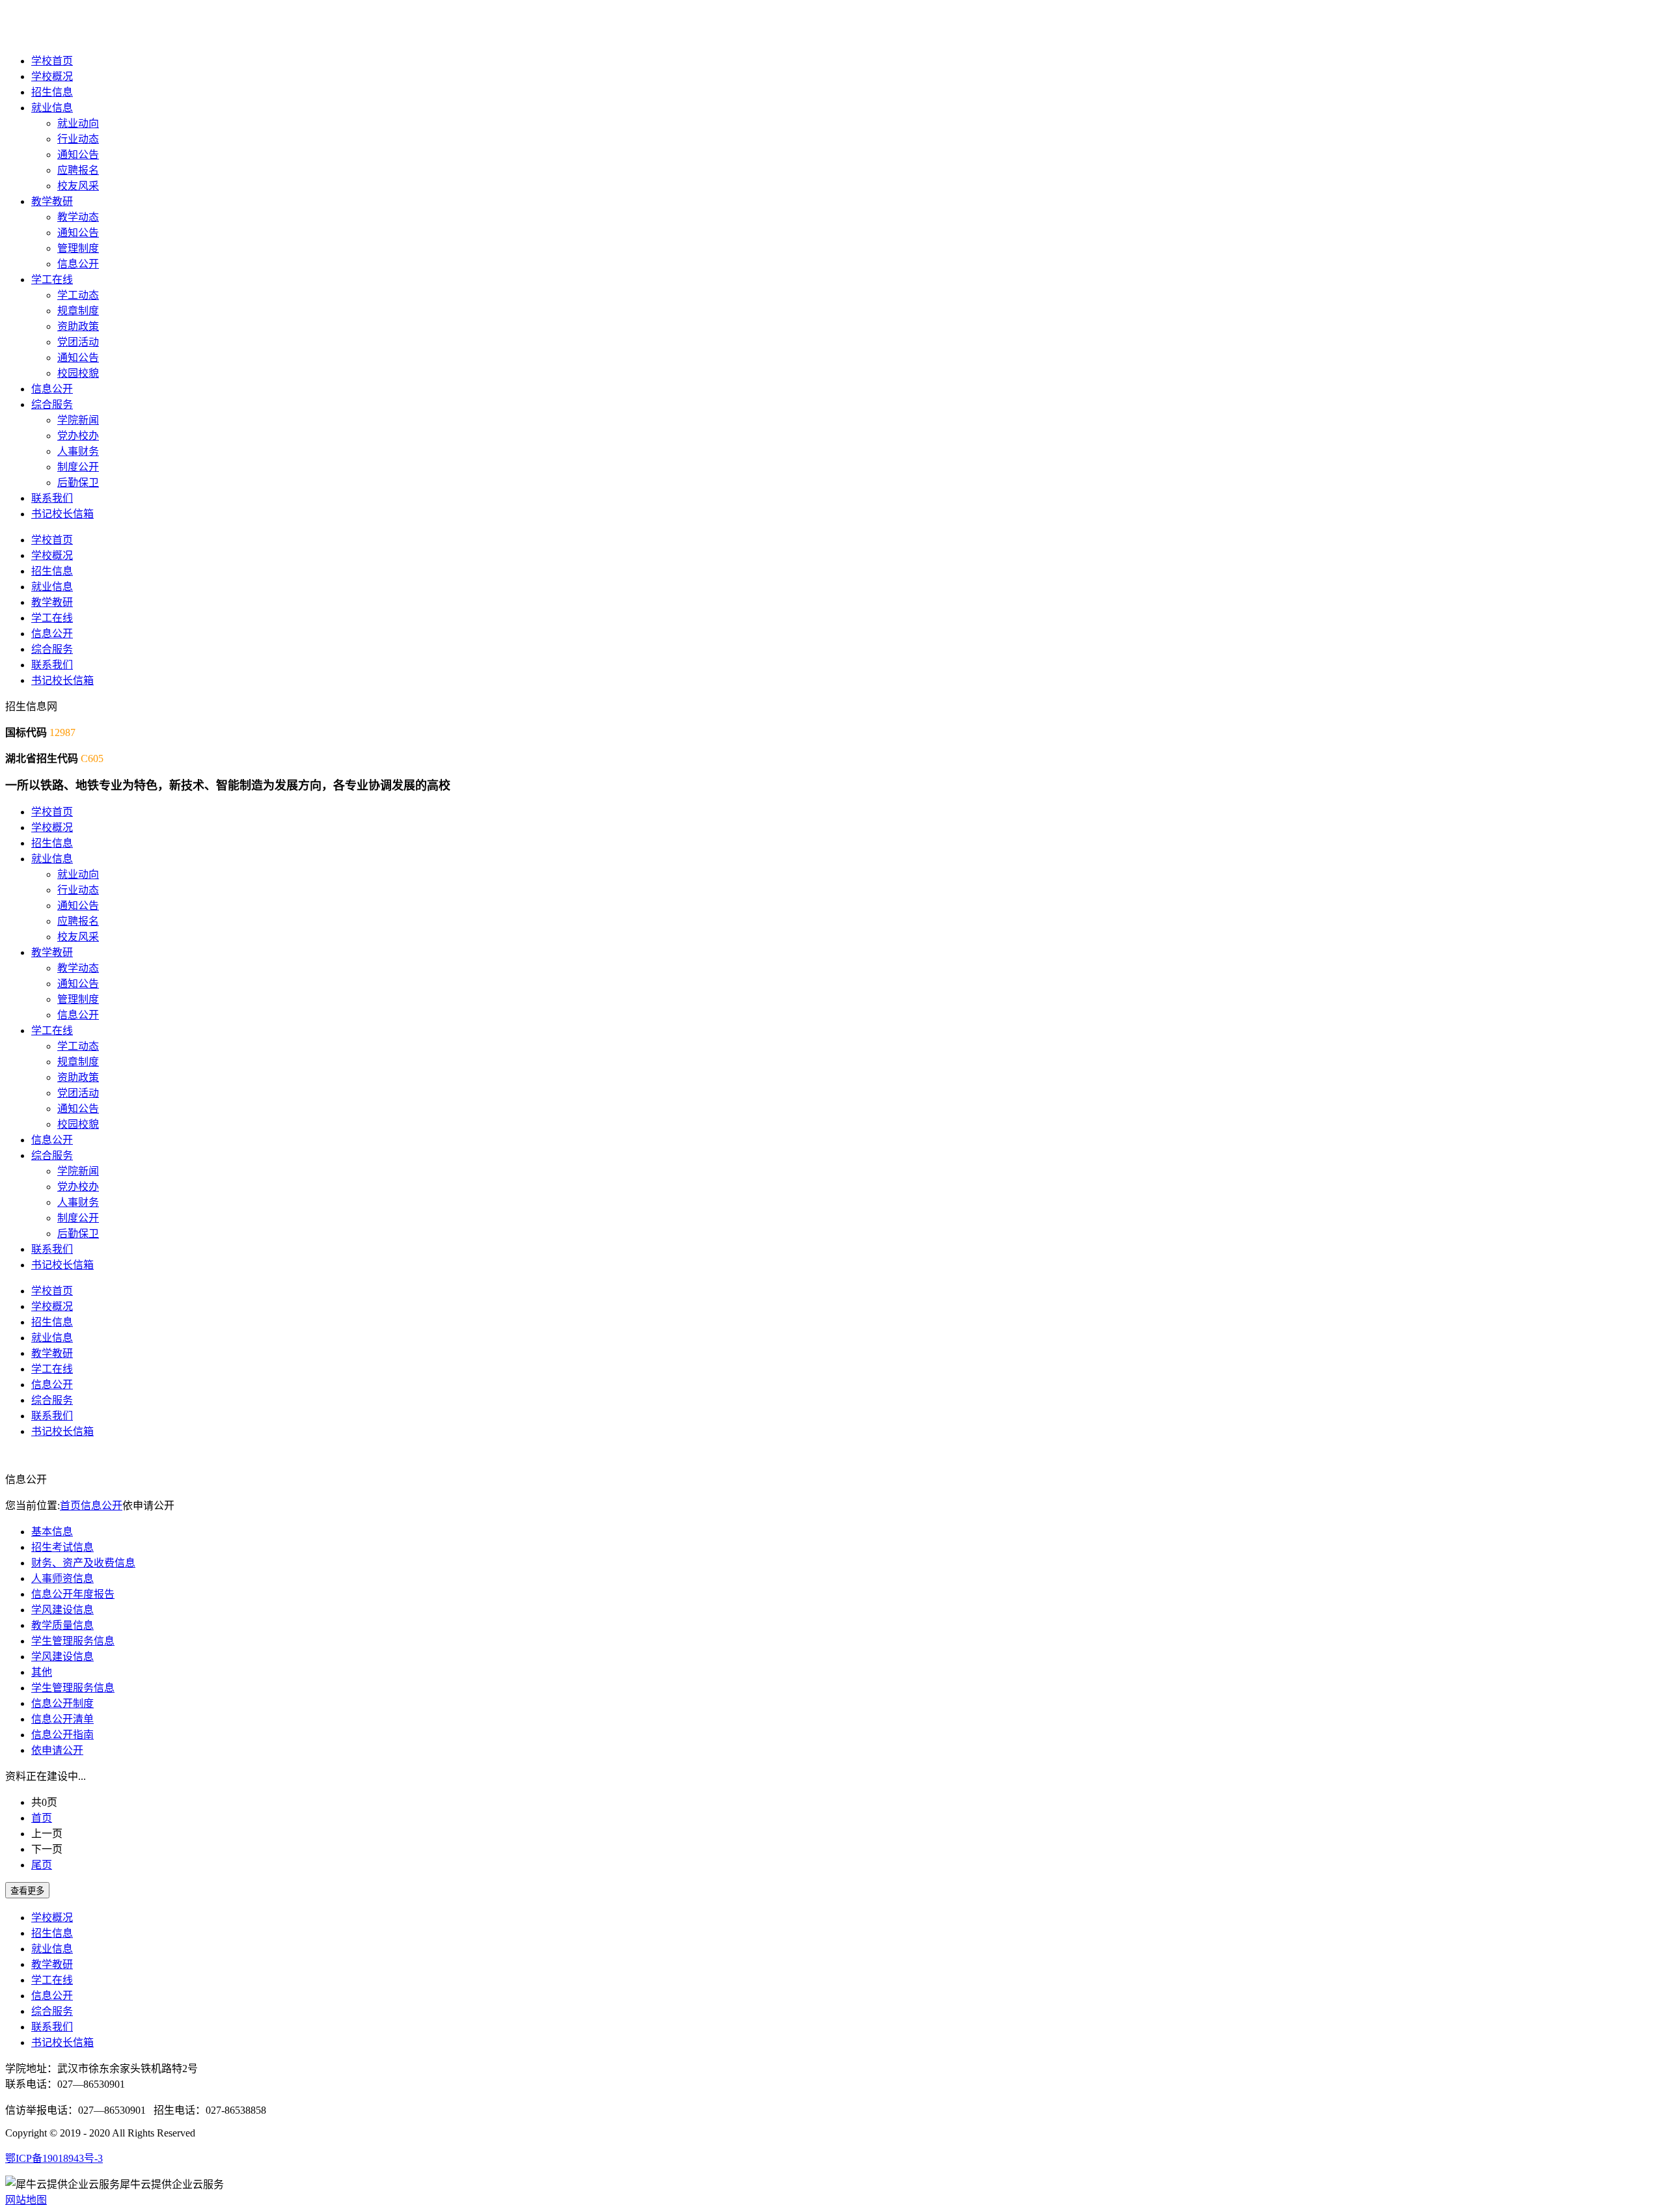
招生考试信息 (62, 1547)
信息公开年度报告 (73, 1594)
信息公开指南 (62, 1735)
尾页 (42, 1865)
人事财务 (78, 451)
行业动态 (78, 139)
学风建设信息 (62, 1610)
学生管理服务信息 (73, 1641)
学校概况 (52, 76)
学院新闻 (78, 420)
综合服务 (52, 404)
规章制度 (78, 311)
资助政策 (78, 326)
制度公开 (78, 467)
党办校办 (78, 436)
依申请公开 (57, 1750)
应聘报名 (78, 170)
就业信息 (52, 108)
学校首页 (52, 61)
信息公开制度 (62, 1703)
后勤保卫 (78, 483)
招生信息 (52, 92)
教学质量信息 (62, 1625)
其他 (42, 1672)
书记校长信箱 (62, 514)
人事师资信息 (62, 1578)
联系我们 (52, 498)
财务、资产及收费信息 (83, 1563)
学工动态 (78, 295)
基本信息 (52, 1532)
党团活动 (78, 342)
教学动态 (78, 217)
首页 (70, 1506)
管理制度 (78, 248)
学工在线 (52, 280)
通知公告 (78, 155)
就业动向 (78, 123)
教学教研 (52, 201)
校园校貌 (78, 373)
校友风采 (78, 186)
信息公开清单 (62, 1719)
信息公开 (78, 264)
